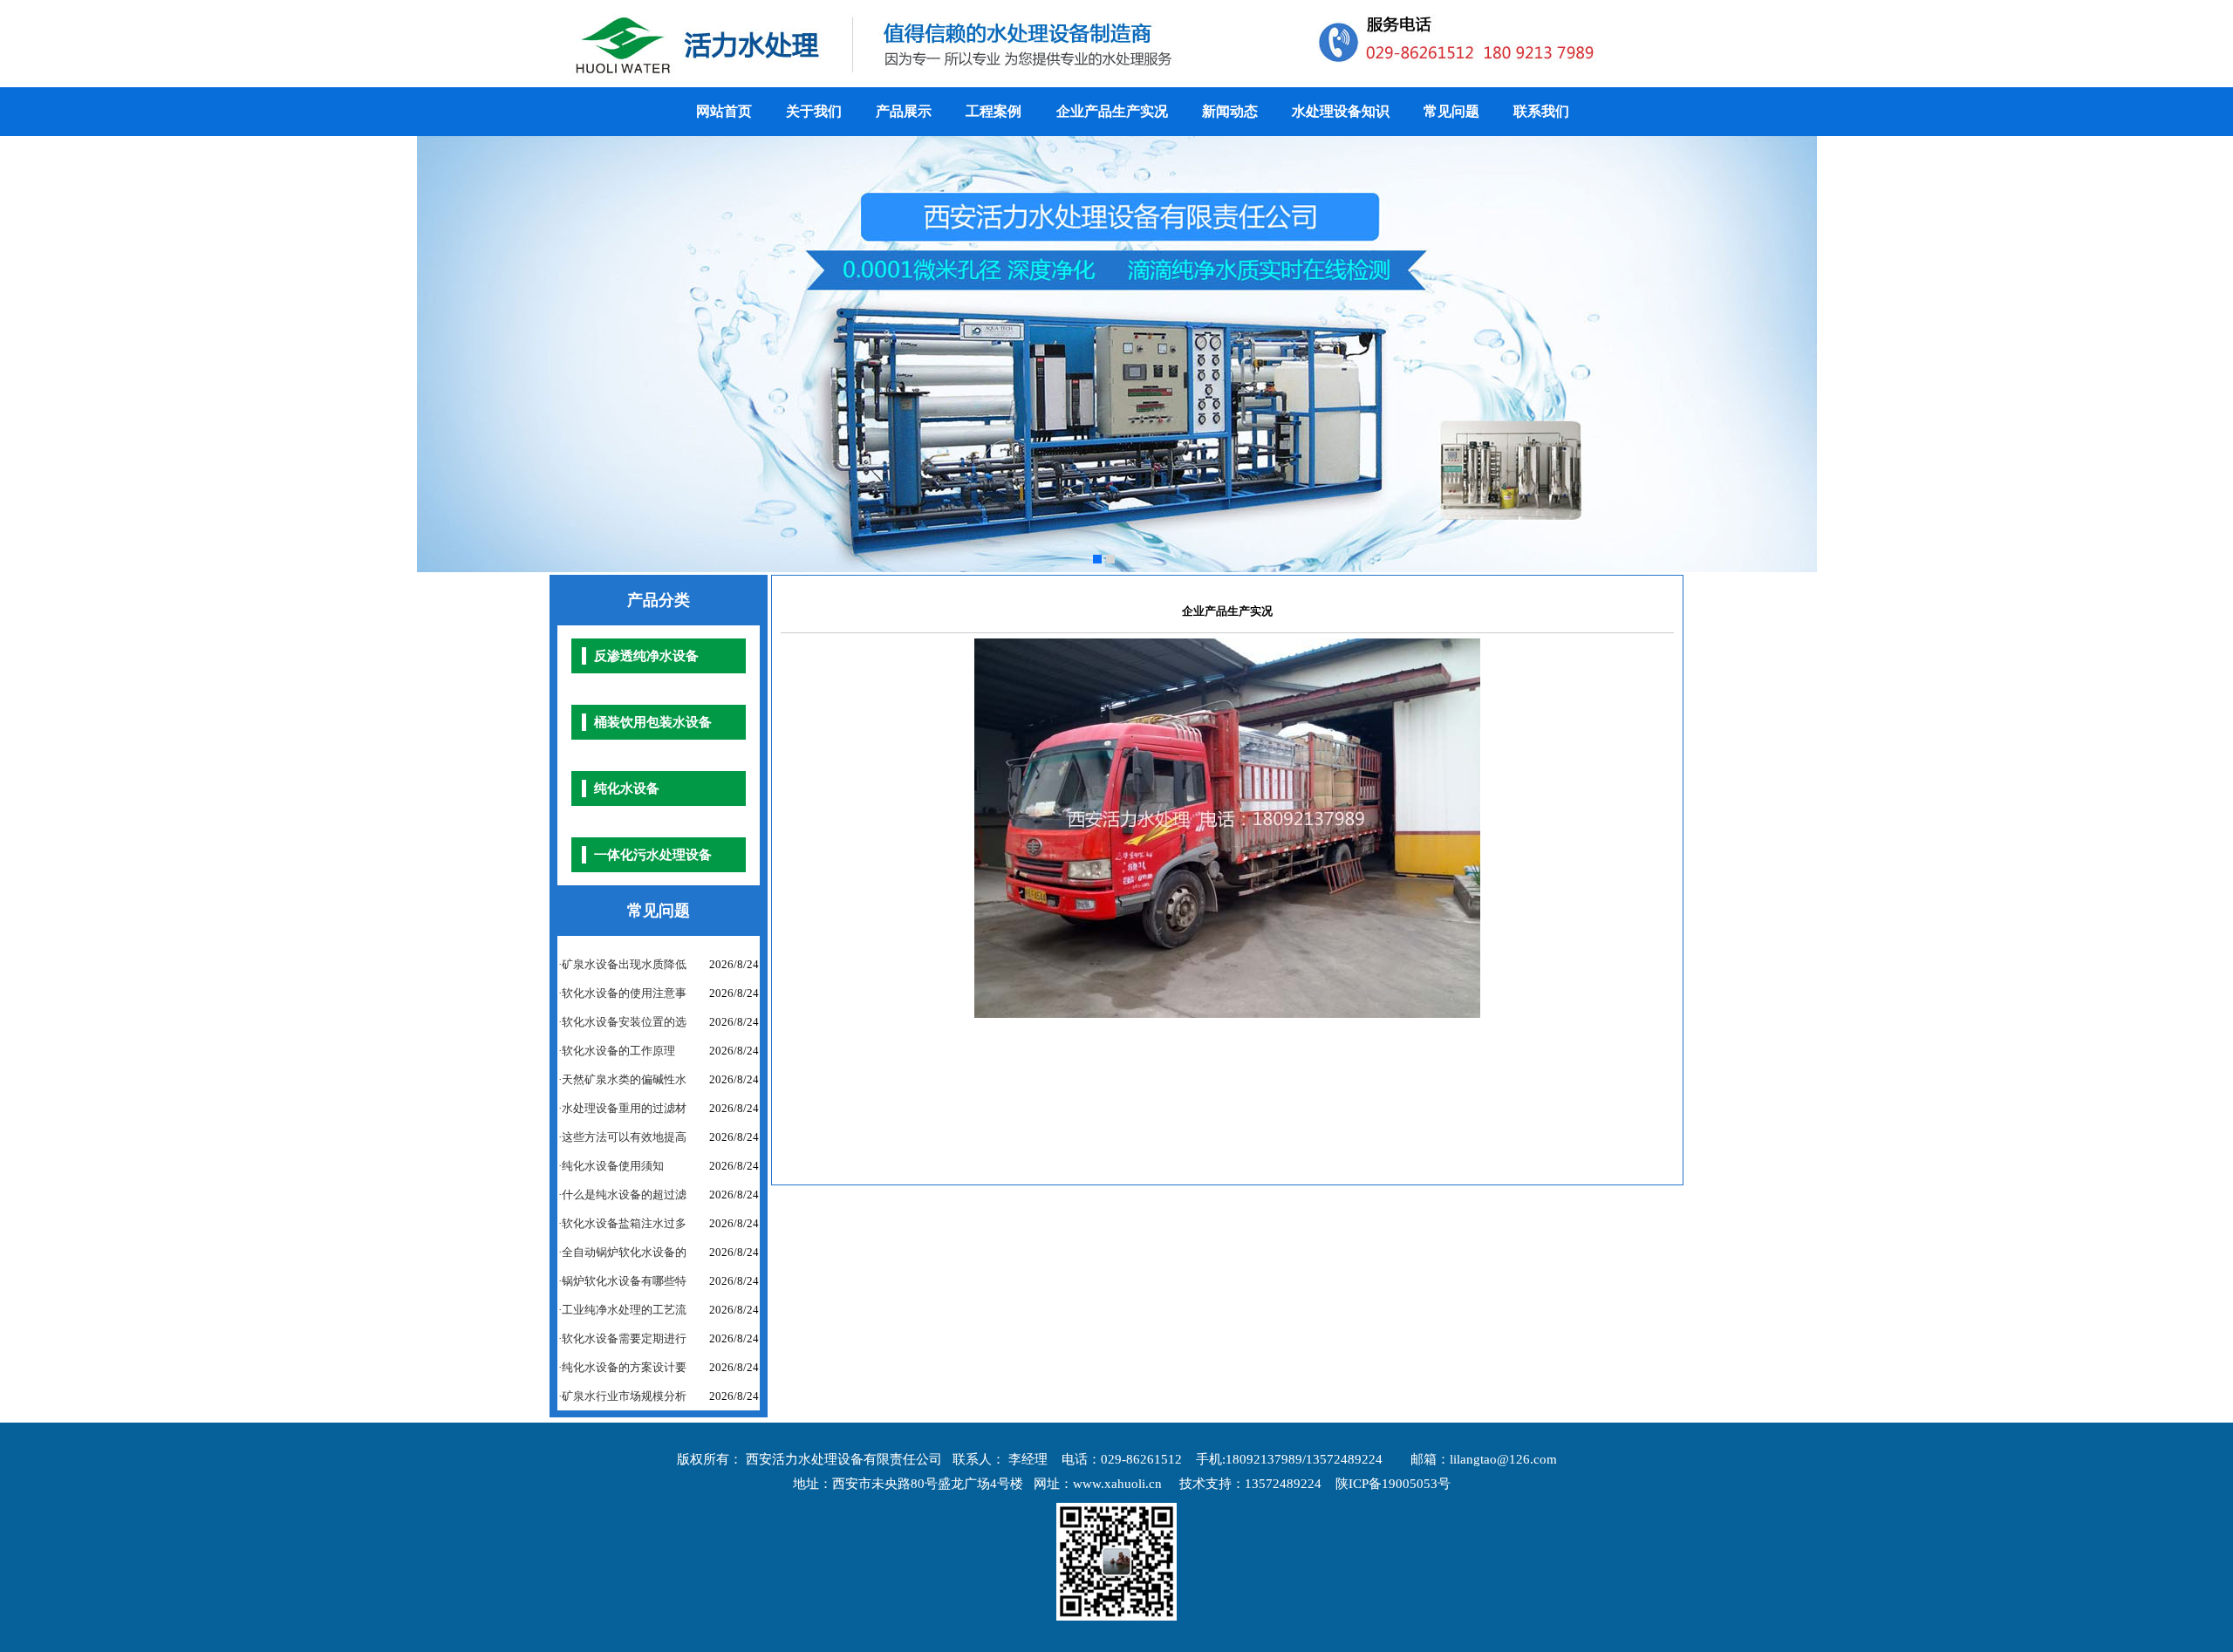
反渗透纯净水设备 (646, 656)
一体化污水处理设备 (653, 855)
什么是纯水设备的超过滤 (624, 1195)
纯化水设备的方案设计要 (624, 1367)
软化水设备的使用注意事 (624, 993)
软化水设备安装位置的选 (624, 1022)
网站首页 (724, 111)
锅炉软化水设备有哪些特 (624, 1281)
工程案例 (995, 111)
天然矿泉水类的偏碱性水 (624, 1079)
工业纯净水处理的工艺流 (624, 1310)
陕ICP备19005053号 (1393, 1484)
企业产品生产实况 (1112, 111)
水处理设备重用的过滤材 (624, 1108)
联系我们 (1541, 111)
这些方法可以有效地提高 (624, 1137)
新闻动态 (1230, 111)
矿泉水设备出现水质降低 (624, 964)
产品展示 (904, 111)
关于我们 (814, 111)
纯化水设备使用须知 (613, 1166)
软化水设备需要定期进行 (624, 1338)
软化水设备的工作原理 (618, 1051)
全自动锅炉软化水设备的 (624, 1252)
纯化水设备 (627, 788)
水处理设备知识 (1341, 111)
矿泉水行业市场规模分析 (624, 1396)
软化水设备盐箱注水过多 (624, 1223)
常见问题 (1451, 111)
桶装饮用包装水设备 (653, 722)
